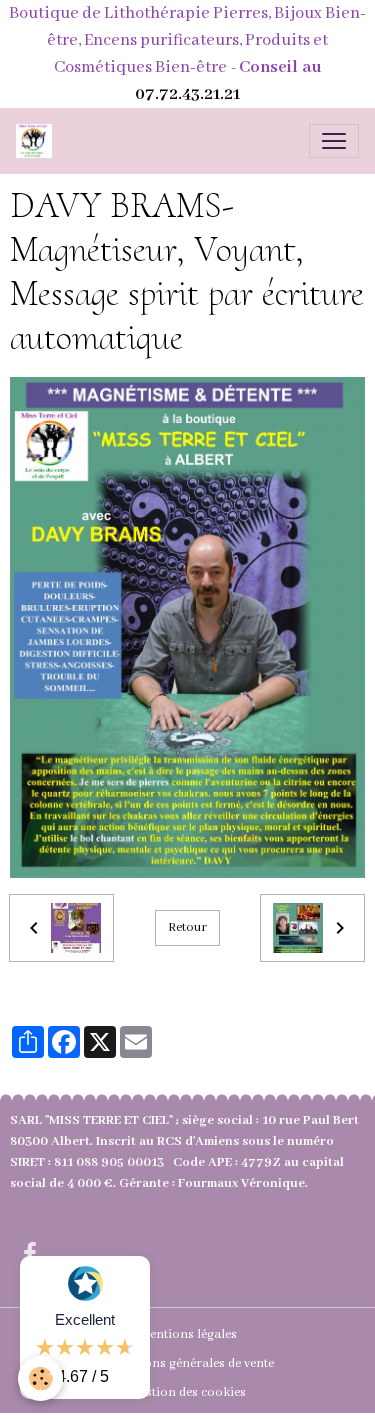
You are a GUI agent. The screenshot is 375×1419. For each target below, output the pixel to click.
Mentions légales (187, 1334)
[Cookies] (40, 1378)
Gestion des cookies (188, 1392)
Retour (187, 927)
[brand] (38, 141)
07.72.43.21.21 (187, 94)
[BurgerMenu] (334, 141)
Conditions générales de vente (187, 1363)
